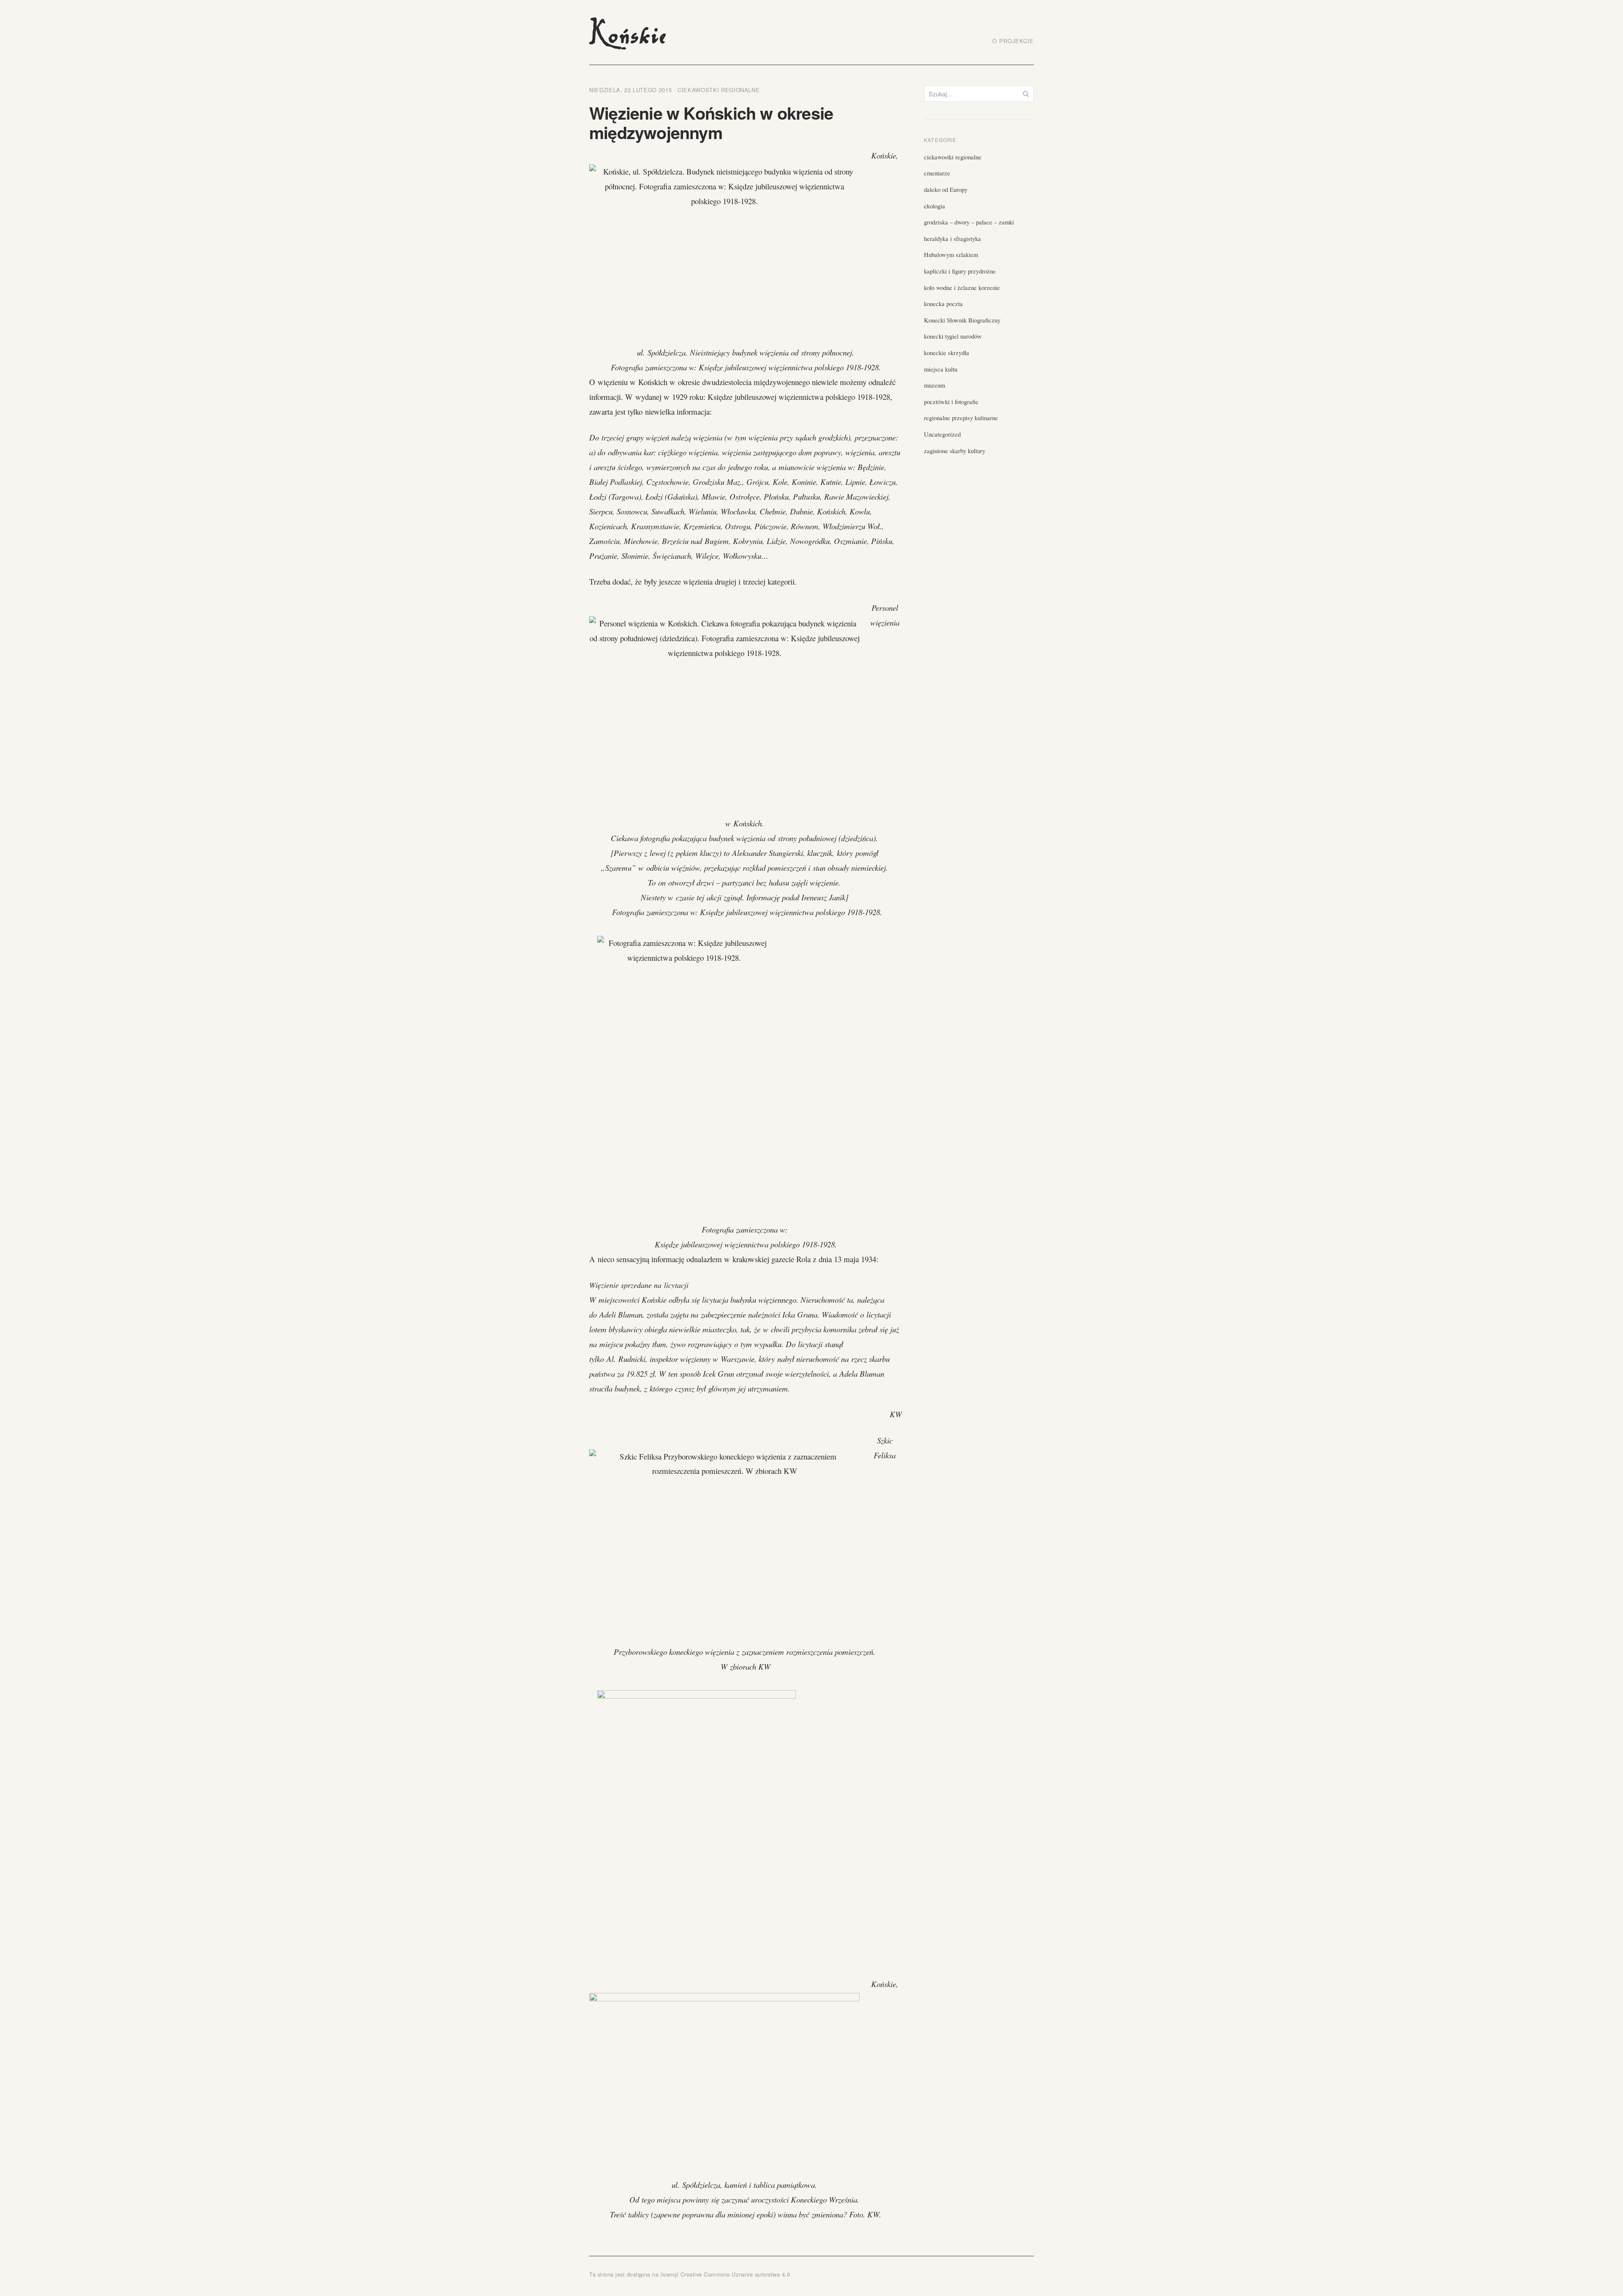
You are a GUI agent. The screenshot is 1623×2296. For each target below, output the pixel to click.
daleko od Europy (946, 189)
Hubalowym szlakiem (951, 254)
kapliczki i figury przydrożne (960, 271)
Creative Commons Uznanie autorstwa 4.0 (735, 2274)
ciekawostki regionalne (719, 90)
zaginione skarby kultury (955, 451)
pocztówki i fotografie (951, 402)
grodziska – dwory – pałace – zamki (969, 222)
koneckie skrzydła (947, 353)
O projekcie (1013, 41)
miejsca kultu (941, 369)
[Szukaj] (1026, 94)
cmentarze (937, 173)
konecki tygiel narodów (953, 336)
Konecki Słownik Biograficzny (962, 320)
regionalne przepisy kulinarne (961, 418)
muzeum (934, 385)
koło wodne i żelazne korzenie (962, 287)
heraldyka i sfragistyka (952, 238)
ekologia (934, 206)
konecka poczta (943, 303)
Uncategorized (942, 434)
